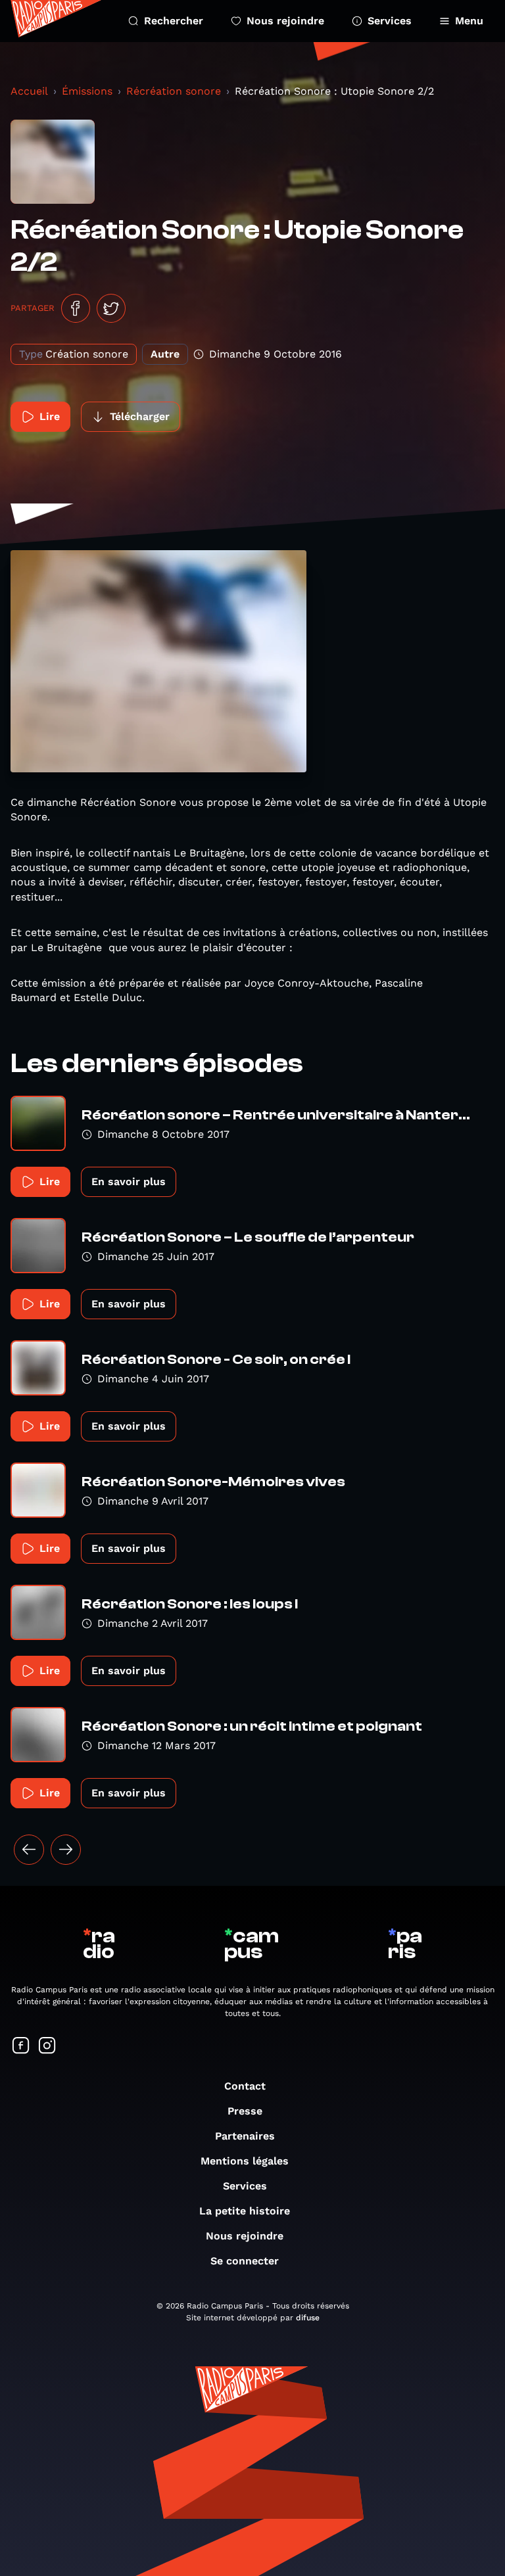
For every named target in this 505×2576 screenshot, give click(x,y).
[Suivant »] (66, 1850)
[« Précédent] (29, 1850)
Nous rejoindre (285, 21)
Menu (469, 21)
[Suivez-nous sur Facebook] (21, 2047)
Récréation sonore (174, 91)
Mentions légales (245, 2161)
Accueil (29, 91)
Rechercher (174, 21)
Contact (245, 2086)
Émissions (87, 91)
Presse (245, 2111)
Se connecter (245, 2261)
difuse (308, 2318)
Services (390, 21)
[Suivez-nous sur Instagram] (47, 2047)
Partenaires (245, 2136)
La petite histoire (245, 2211)
